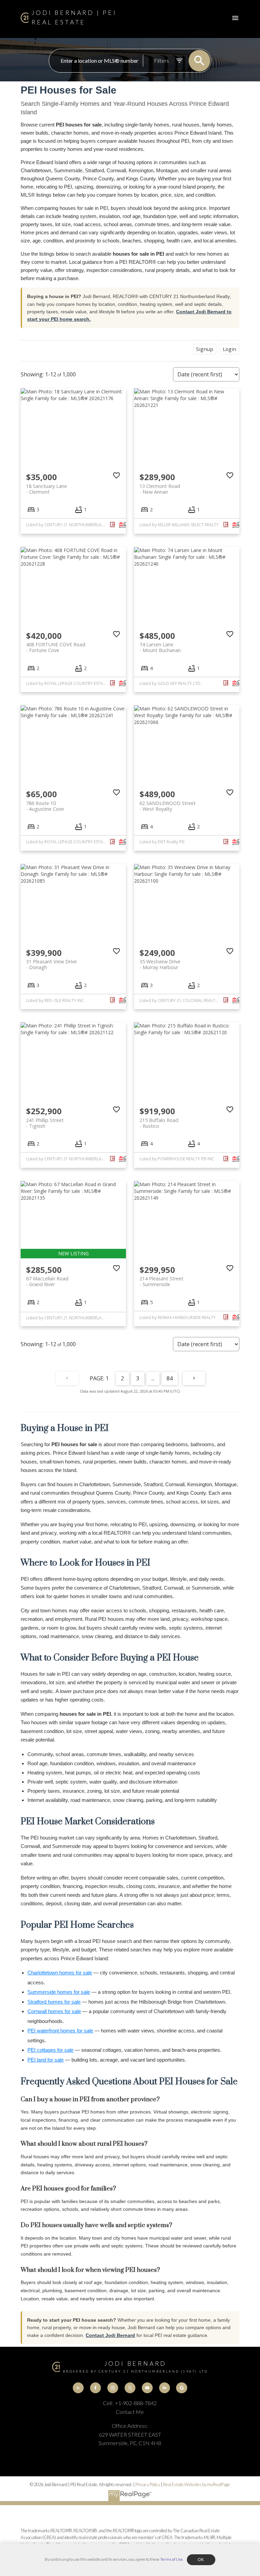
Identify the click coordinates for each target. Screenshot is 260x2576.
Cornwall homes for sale (54, 2011)
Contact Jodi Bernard (110, 2335)
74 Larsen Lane (160, 647)
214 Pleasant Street (161, 1281)
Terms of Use (171, 2559)
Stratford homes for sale (54, 2002)
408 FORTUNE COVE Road (56, 647)
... (153, 1378)
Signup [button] (205, 349)
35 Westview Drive (160, 964)
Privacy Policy (148, 2484)
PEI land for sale (46, 2060)
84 (170, 1378)
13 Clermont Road (160, 489)
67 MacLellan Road (47, 1281)
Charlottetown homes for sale (60, 1973)
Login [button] (230, 349)
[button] (78, 2388)
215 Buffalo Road (159, 1123)
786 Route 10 (45, 806)
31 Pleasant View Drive (51, 964)
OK (201, 2560)
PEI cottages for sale (50, 2050)
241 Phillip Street (45, 1123)
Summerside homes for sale (59, 1992)
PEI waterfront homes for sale (60, 2031)
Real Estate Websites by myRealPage (197, 2484)
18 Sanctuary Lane (47, 489)
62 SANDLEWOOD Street (168, 806)
